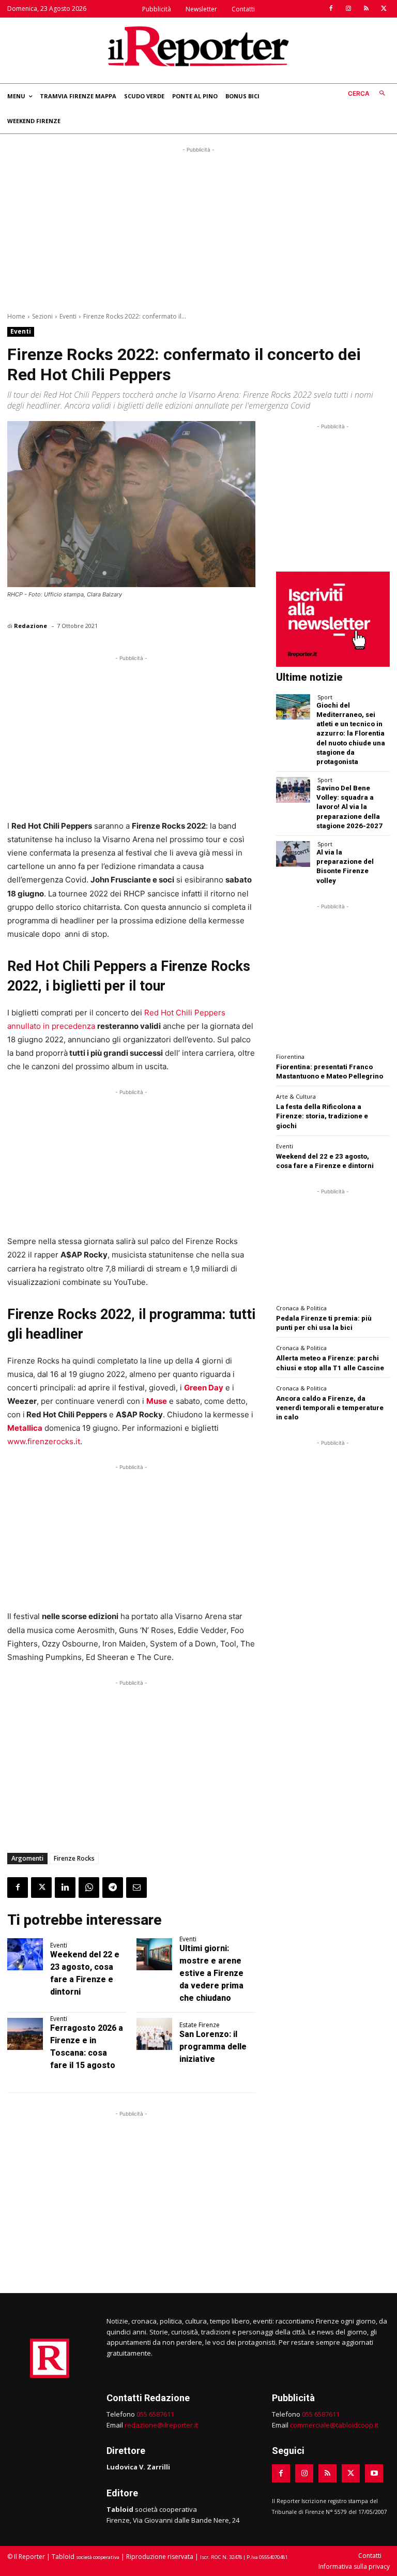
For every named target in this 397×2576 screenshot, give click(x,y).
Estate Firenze (200, 2025)
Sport (325, 697)
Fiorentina (290, 1057)
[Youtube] (374, 2473)
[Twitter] (384, 9)
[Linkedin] (65, 1888)
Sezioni (42, 316)
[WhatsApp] (89, 1888)
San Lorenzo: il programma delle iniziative (213, 2047)
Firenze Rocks (74, 1858)
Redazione (30, 626)
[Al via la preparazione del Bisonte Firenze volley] (293, 854)
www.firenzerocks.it (44, 1441)
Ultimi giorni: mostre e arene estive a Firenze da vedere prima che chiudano (211, 1973)
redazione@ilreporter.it (161, 2425)
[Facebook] (331, 9)
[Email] (136, 1888)
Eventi (68, 316)
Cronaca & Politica (301, 1308)
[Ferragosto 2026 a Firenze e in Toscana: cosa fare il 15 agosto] (25, 2034)
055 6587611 (155, 2414)
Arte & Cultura (296, 1096)
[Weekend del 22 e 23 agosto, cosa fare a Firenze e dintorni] (25, 1954)
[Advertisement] (198, 228)
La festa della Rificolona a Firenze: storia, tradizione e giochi (322, 1116)
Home (16, 316)
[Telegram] (113, 1888)
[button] (369, 94)
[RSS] (366, 9)
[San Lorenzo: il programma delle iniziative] (154, 2034)
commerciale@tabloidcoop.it (334, 2425)
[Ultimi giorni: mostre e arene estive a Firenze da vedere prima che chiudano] (154, 1954)
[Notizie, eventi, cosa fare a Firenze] (198, 46)
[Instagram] (348, 9)
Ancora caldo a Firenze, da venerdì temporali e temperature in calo (330, 1408)
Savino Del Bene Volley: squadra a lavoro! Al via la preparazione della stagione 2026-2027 (349, 807)
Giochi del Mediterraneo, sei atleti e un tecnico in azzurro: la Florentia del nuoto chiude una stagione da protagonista (351, 733)
